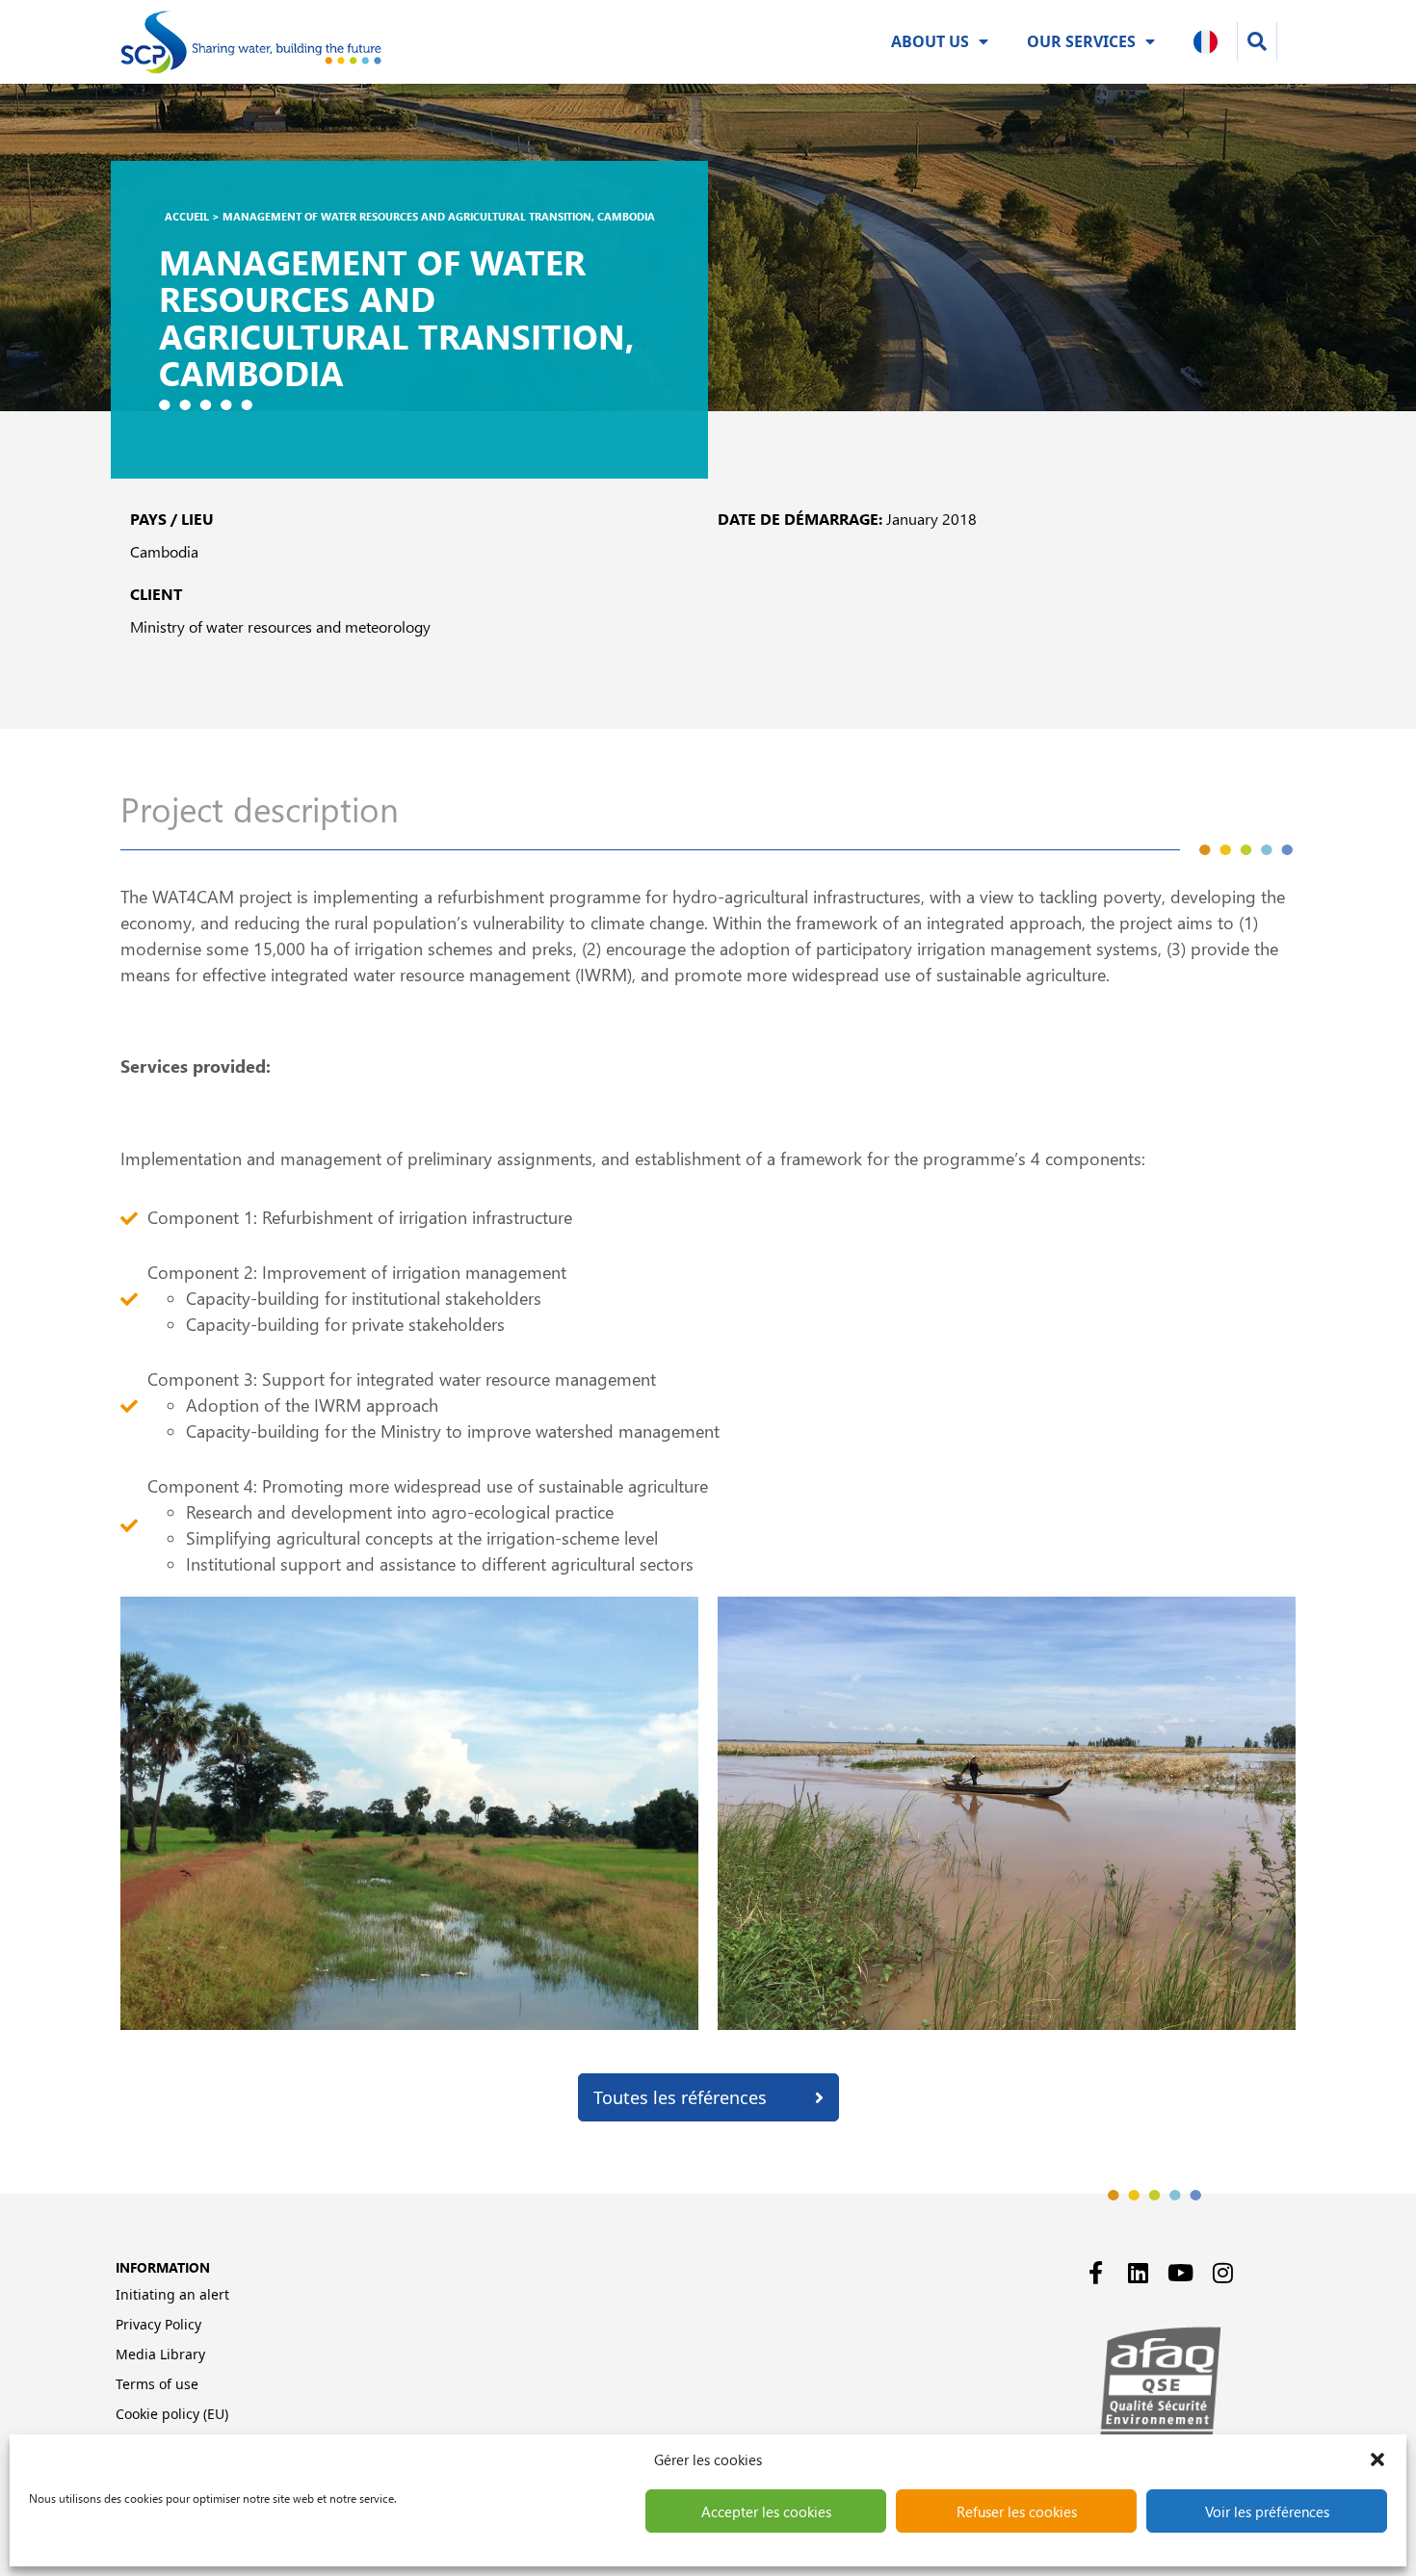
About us (930, 41)
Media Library (160, 2354)
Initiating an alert (172, 2294)
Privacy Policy (158, 2324)
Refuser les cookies (1017, 2511)
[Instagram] (1223, 2273)
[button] (1377, 2459)
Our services (1081, 41)
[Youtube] (1181, 2273)
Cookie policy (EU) (172, 2414)
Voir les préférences (1267, 2511)
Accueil (187, 216)
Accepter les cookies (766, 2511)
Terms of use (157, 2384)
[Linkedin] (1139, 2273)
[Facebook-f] (1096, 2273)
